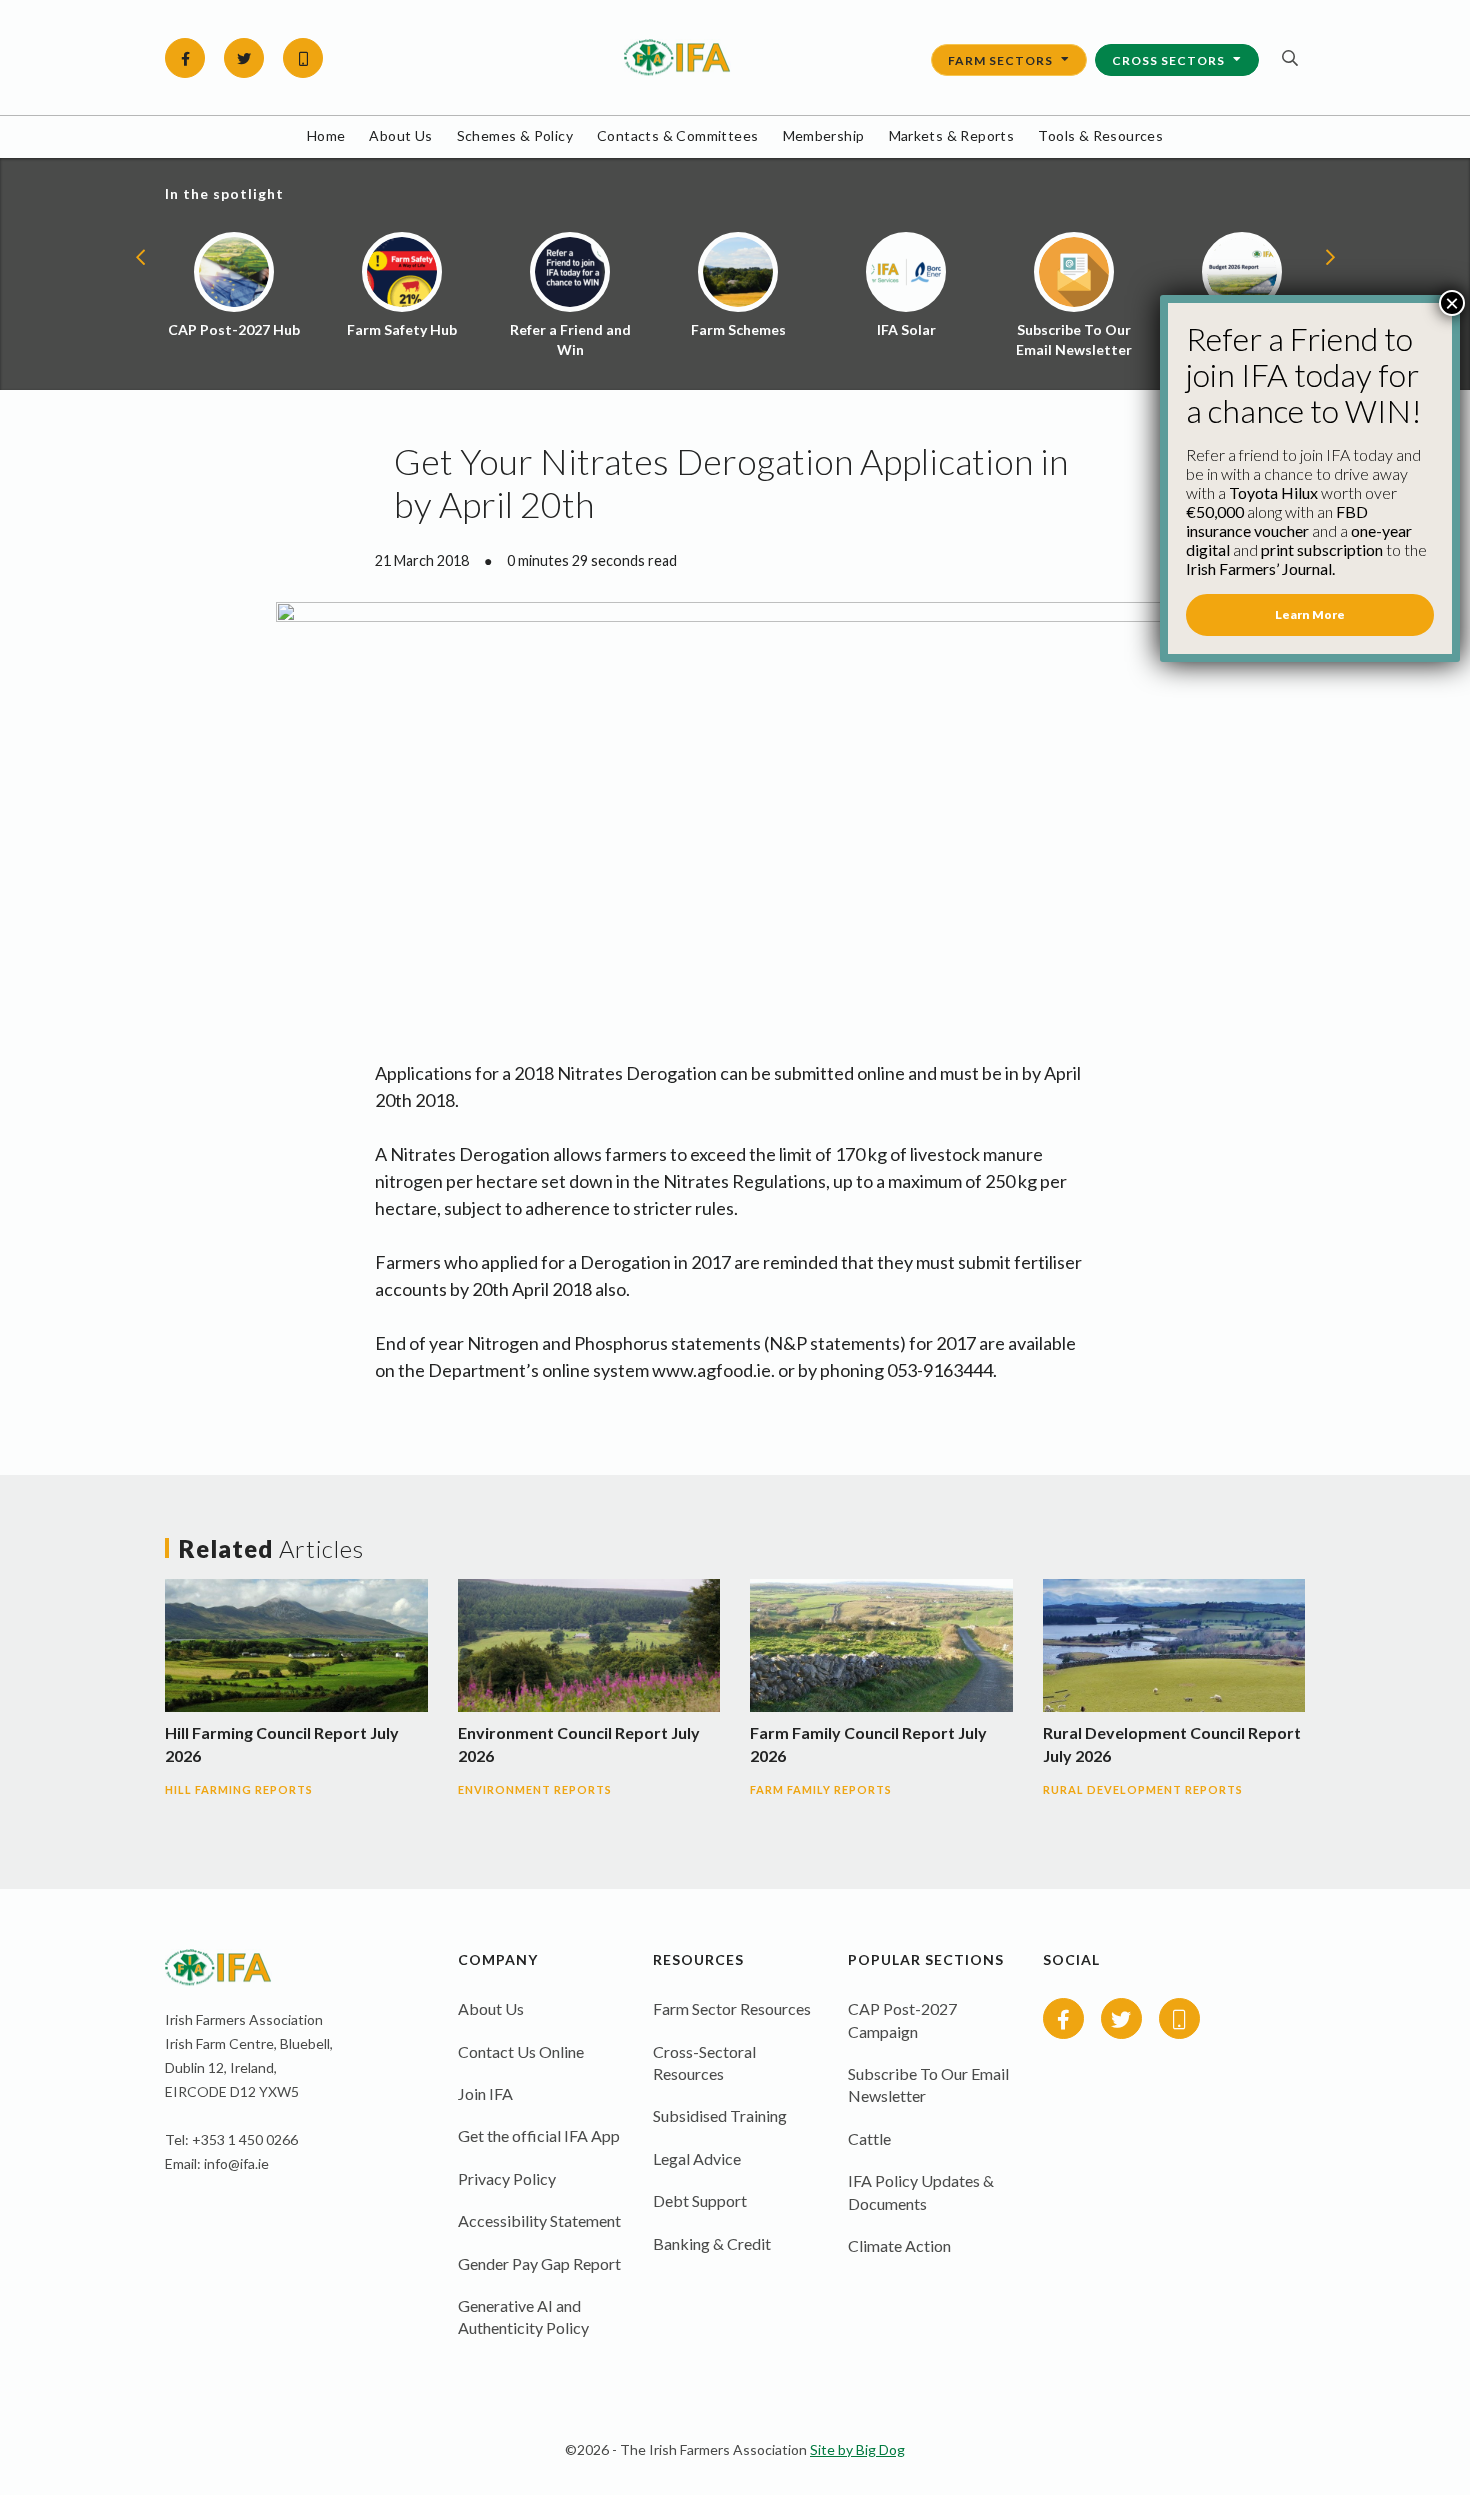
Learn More (1310, 614)
